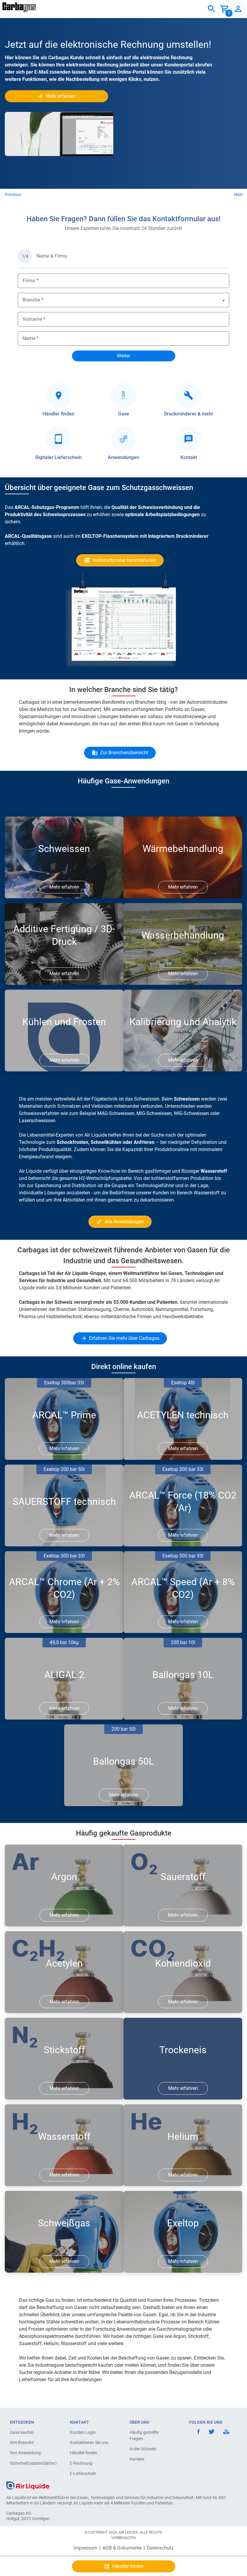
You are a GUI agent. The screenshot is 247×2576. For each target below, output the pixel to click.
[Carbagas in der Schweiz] (19, 7)
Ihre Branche (22, 2443)
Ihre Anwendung (25, 2453)
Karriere (137, 2459)
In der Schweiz (143, 2449)
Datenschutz (160, 2548)
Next (238, 195)
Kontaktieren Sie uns (89, 2443)
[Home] (28, 2485)
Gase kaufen (22, 2432)
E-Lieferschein (83, 2473)
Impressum (85, 2548)
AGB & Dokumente (122, 2548)
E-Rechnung (81, 2463)
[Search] (211, 9)
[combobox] (211, 9)
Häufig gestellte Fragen (144, 2435)
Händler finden (84, 2453)
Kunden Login (83, 2432)
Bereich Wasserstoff (198, 1193)
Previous (13, 195)
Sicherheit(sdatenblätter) (31, 2463)
